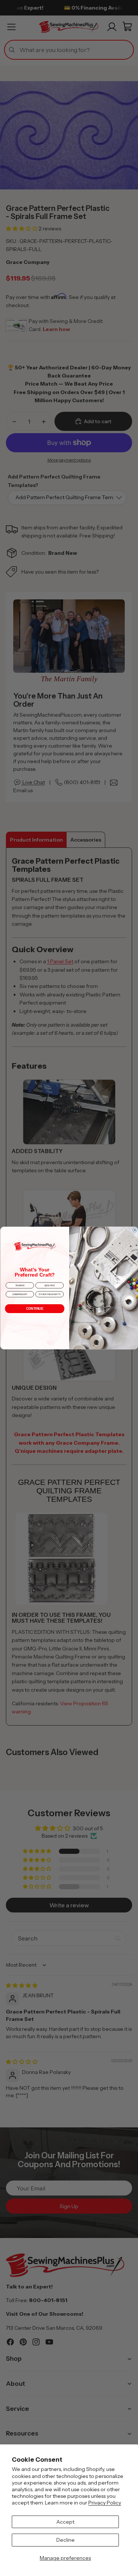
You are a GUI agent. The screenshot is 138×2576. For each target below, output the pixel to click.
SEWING (20, 1285)
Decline (66, 2540)
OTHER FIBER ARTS (49, 1294)
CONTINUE (34, 1309)
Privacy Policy (105, 2503)
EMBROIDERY (20, 1294)
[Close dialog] (135, 1230)
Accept (65, 2522)
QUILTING (49, 1285)
